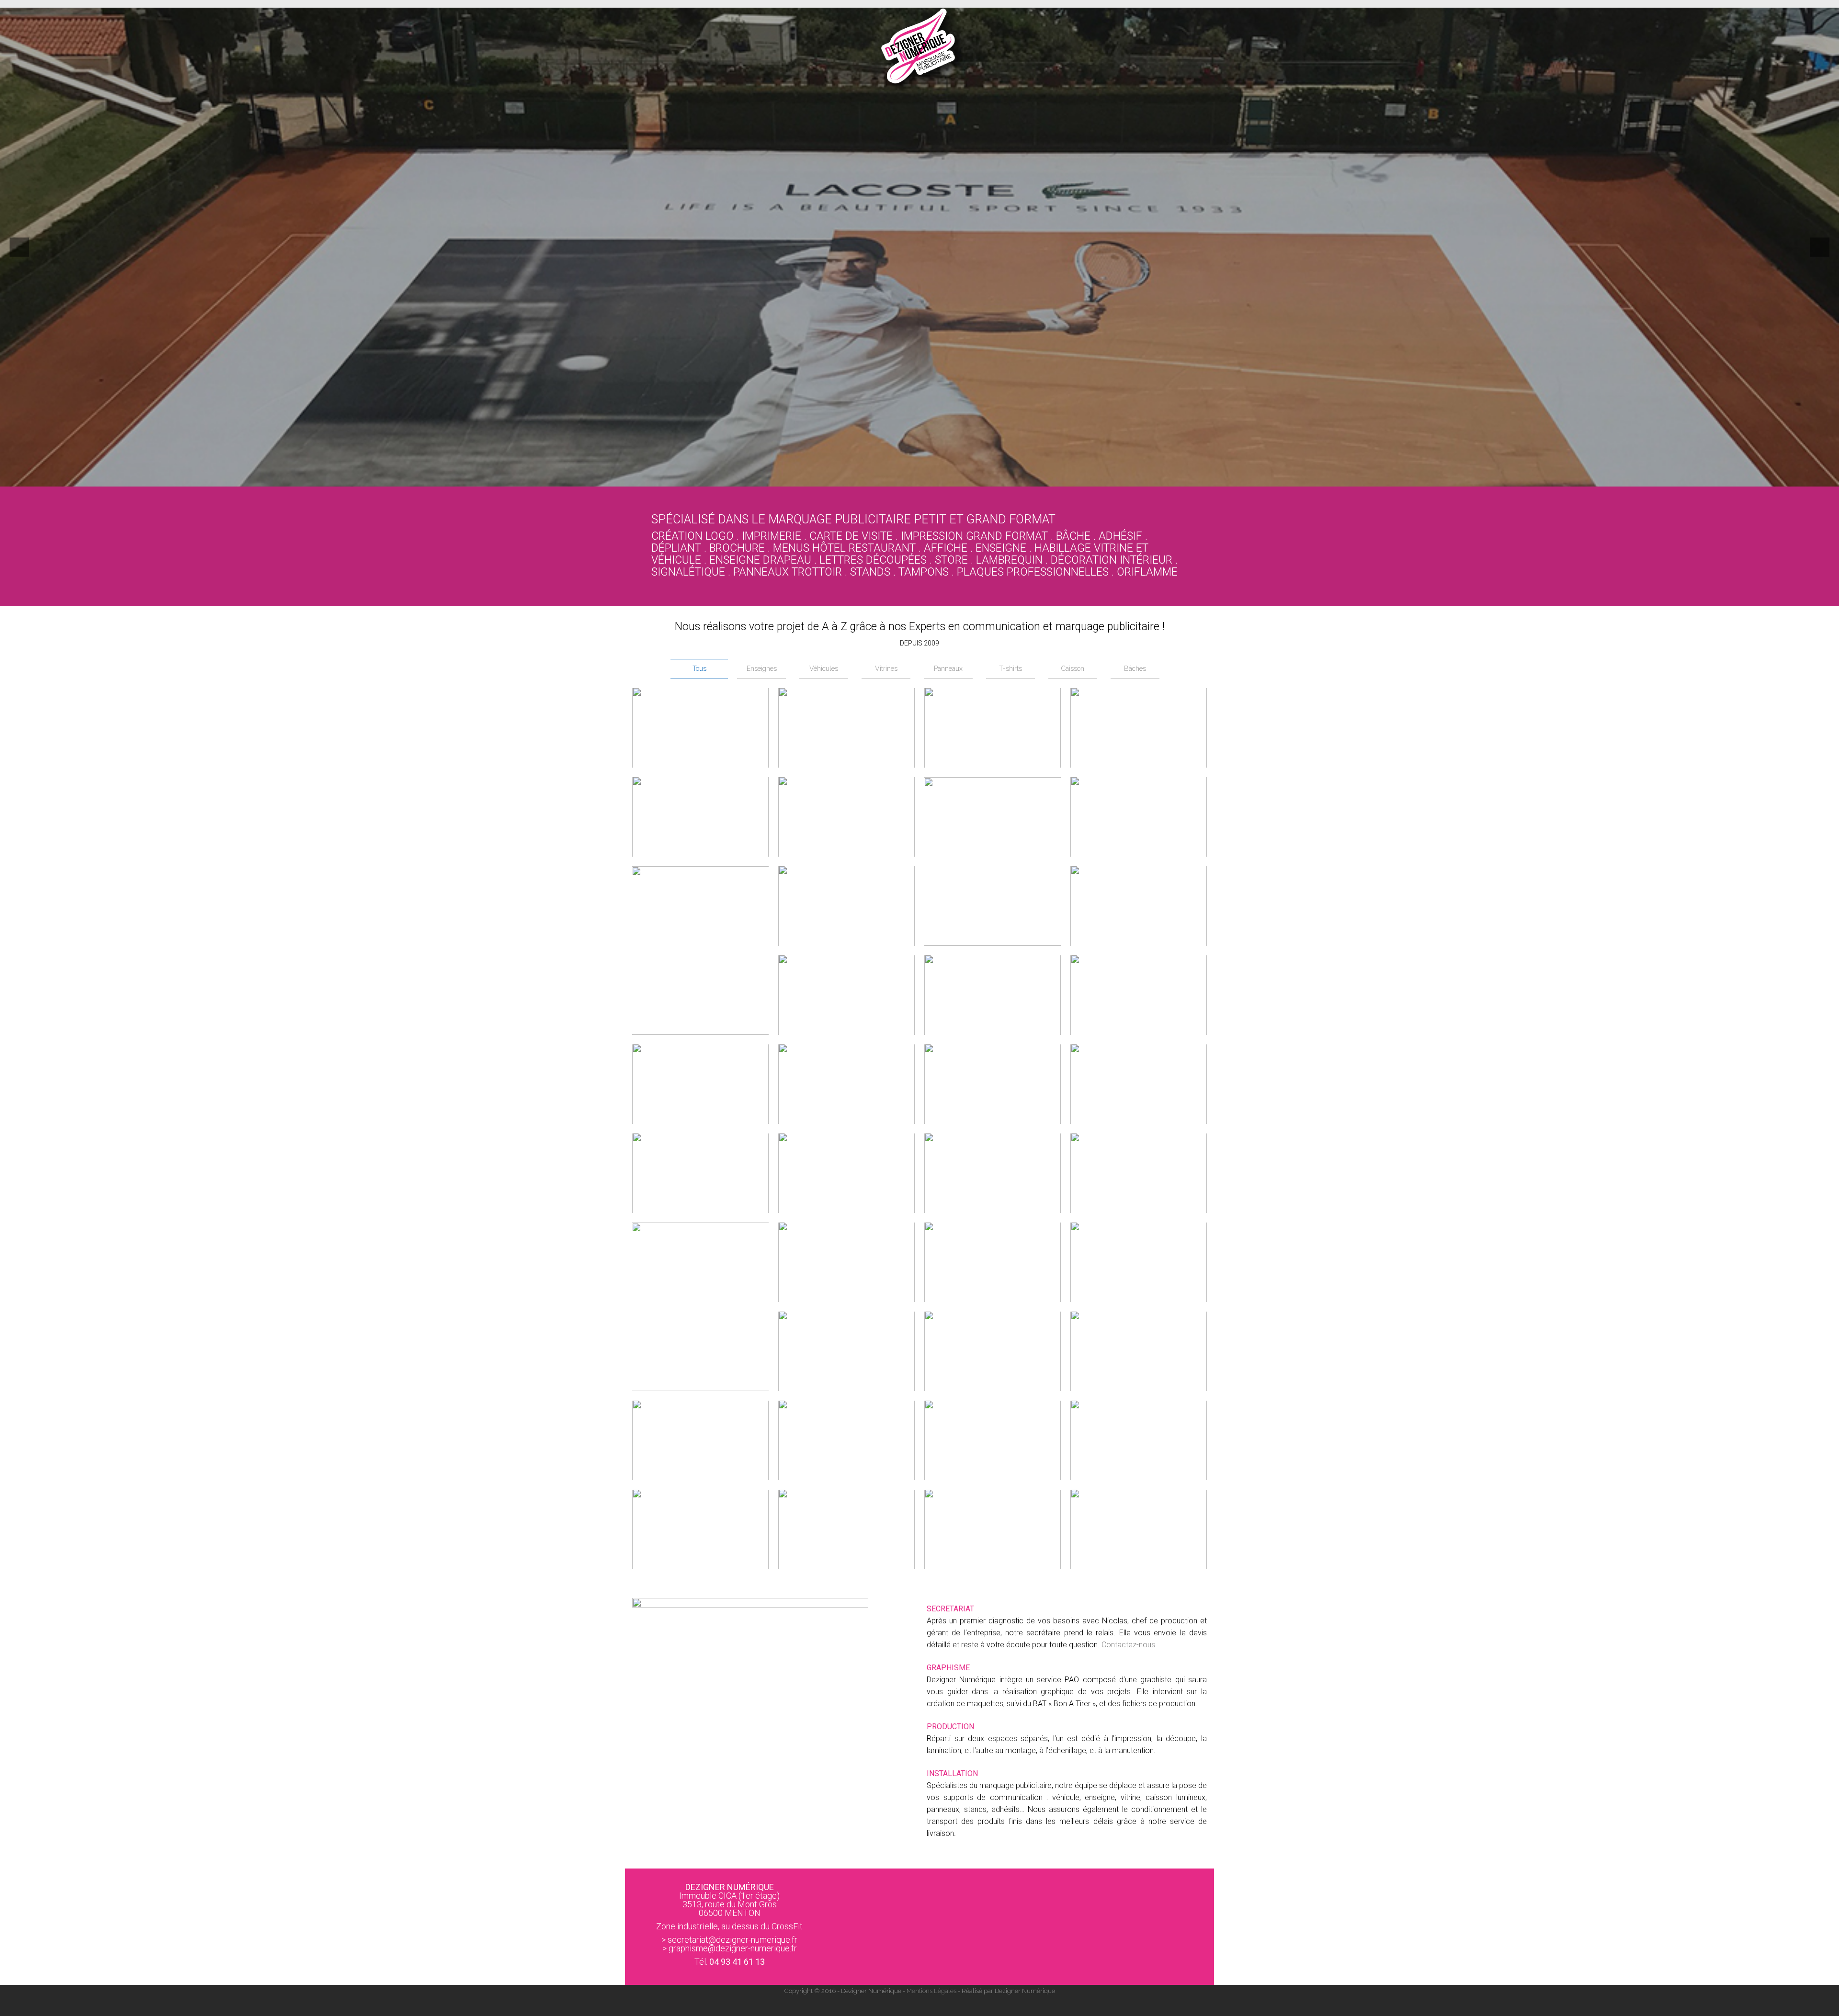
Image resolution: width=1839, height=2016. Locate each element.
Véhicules (824, 668)
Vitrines (886, 668)
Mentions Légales (931, 1991)
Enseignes (762, 668)
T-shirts (1010, 668)
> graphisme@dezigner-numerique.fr (730, 1948)
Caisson (1073, 668)
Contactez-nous (1128, 1645)
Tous (699, 668)
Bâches (1135, 668)
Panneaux (948, 668)
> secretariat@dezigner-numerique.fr (729, 1940)
